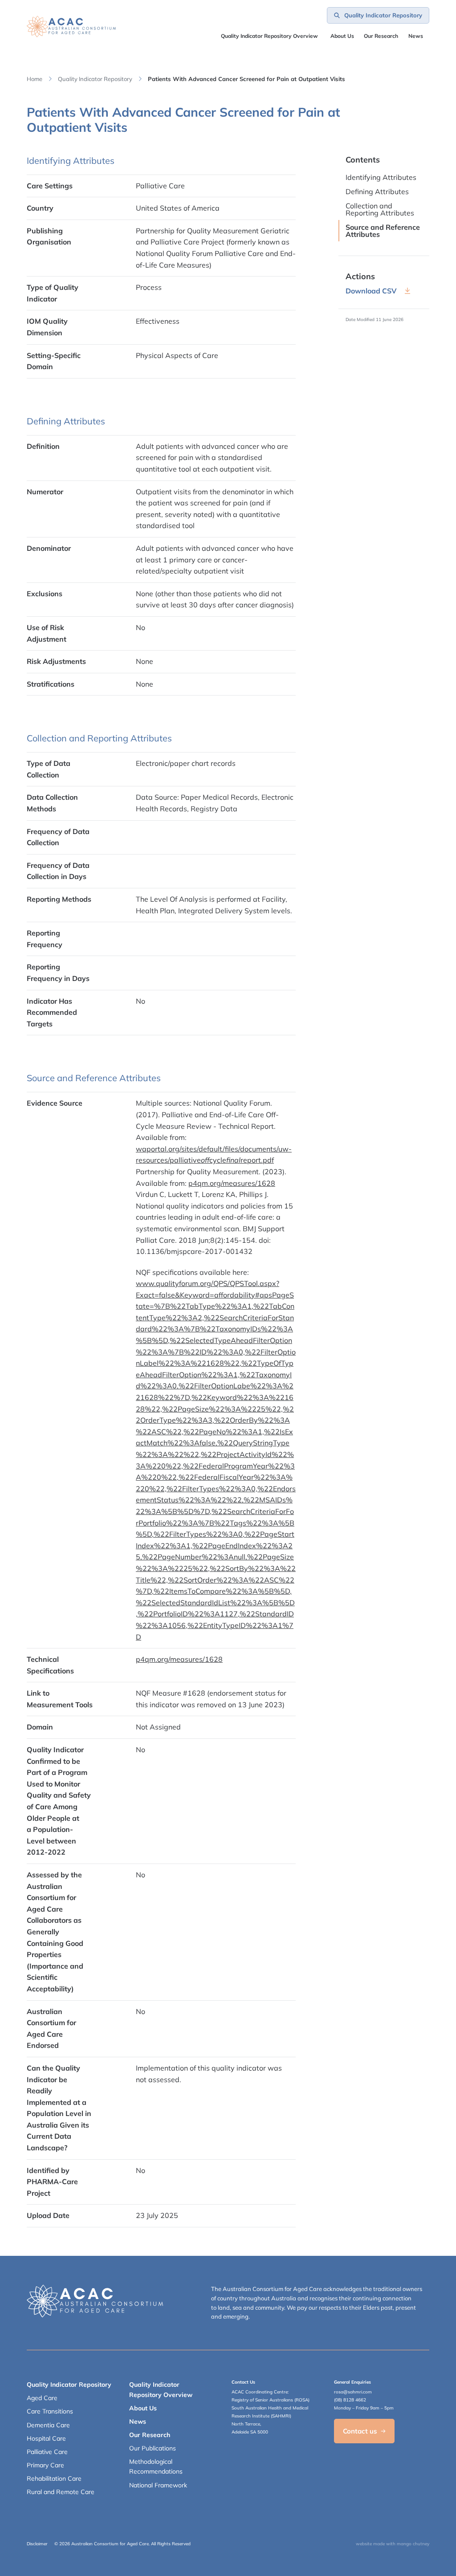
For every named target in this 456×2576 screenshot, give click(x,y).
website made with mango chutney (393, 2544)
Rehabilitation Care (54, 2478)
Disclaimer (37, 2544)
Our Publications (153, 2448)
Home (35, 79)
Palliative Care (47, 2452)
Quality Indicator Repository (95, 79)
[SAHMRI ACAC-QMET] (71, 26)
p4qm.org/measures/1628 (232, 1183)
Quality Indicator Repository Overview (269, 36)
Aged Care (42, 2398)
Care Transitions (50, 2411)
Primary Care (45, 2465)
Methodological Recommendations (156, 2466)
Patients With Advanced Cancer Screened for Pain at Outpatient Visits (246, 79)
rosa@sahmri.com (353, 2392)
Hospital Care (46, 2438)
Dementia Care (48, 2425)
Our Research (150, 2435)
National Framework (158, 2485)
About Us (342, 36)
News (416, 36)
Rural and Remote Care (61, 2492)
